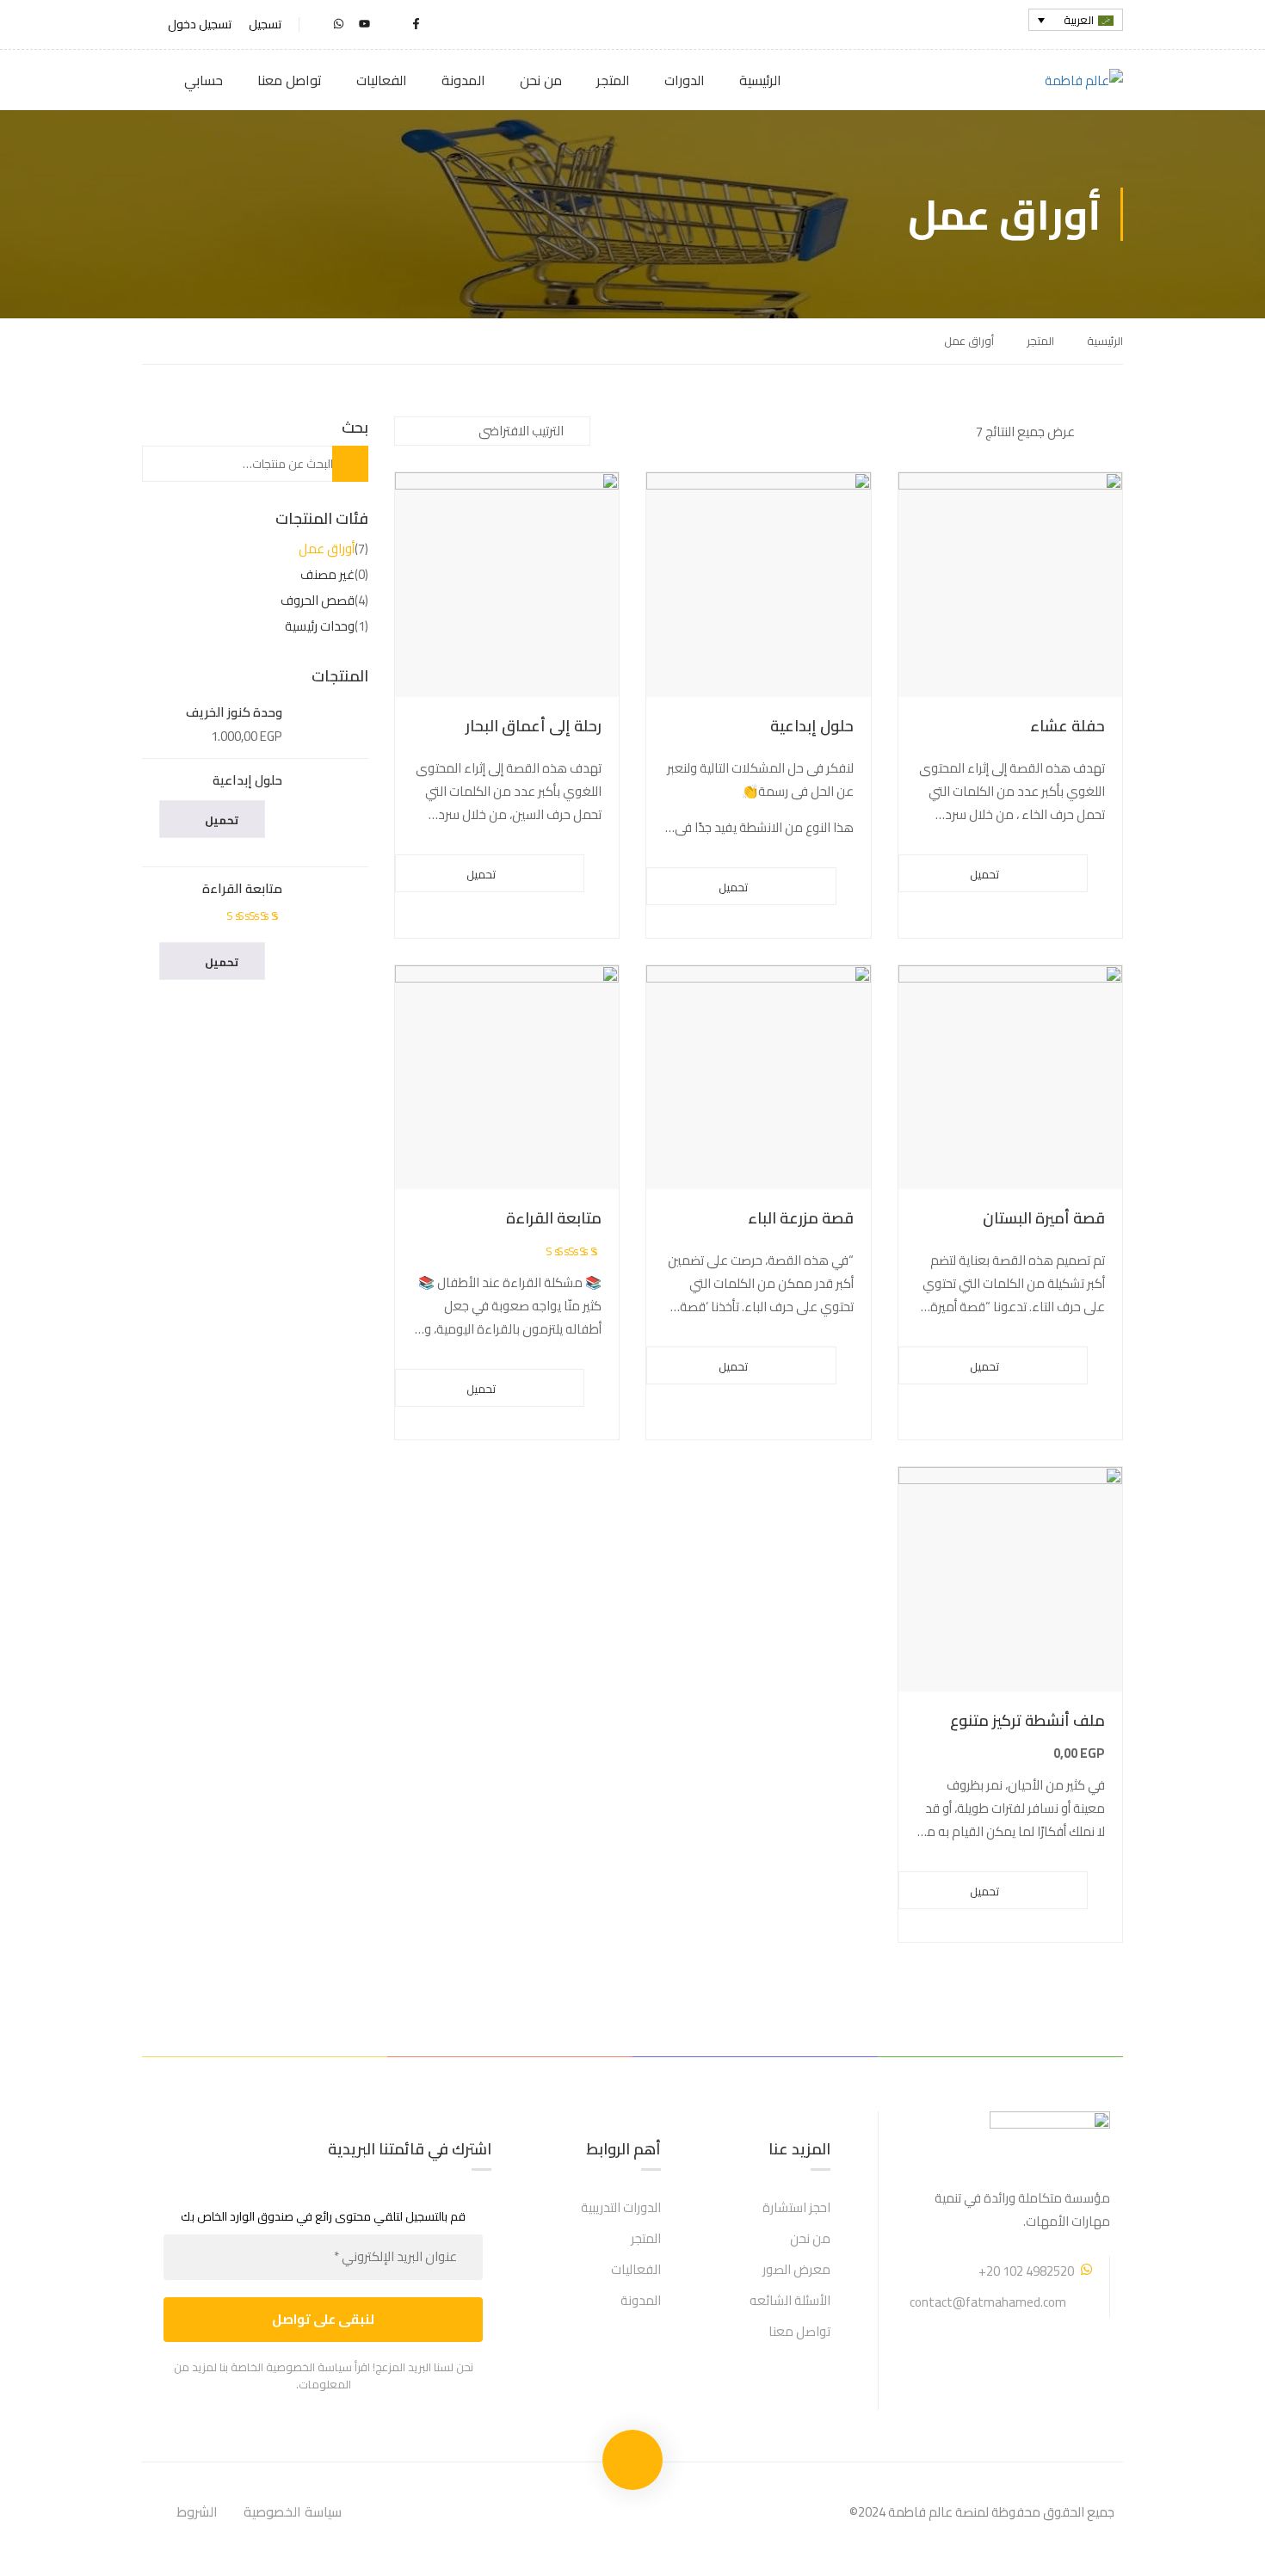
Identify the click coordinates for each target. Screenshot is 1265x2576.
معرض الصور (796, 2269)
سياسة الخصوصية (293, 2511)
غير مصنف (327, 574)
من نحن (541, 80)
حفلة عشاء (1068, 727)
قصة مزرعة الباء (801, 1219)
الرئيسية (760, 80)
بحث (337, 464)
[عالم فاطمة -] (1057, 80)
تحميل (984, 874)
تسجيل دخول (200, 25)
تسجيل (265, 25)
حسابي (204, 80)
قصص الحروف (318, 600)
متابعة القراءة (554, 1219)
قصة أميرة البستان (1044, 1219)
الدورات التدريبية (621, 2207)
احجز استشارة (796, 2207)
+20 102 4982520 (1026, 2271)
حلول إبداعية (812, 727)
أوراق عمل (327, 548)
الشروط (197, 2511)
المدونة (463, 80)
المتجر (613, 80)
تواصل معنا (290, 80)
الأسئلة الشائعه (790, 2300)
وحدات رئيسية (320, 626)
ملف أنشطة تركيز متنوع (1027, 1721)
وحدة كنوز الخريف (234, 712)
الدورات (685, 80)
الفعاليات (382, 80)
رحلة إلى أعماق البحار (534, 727)
